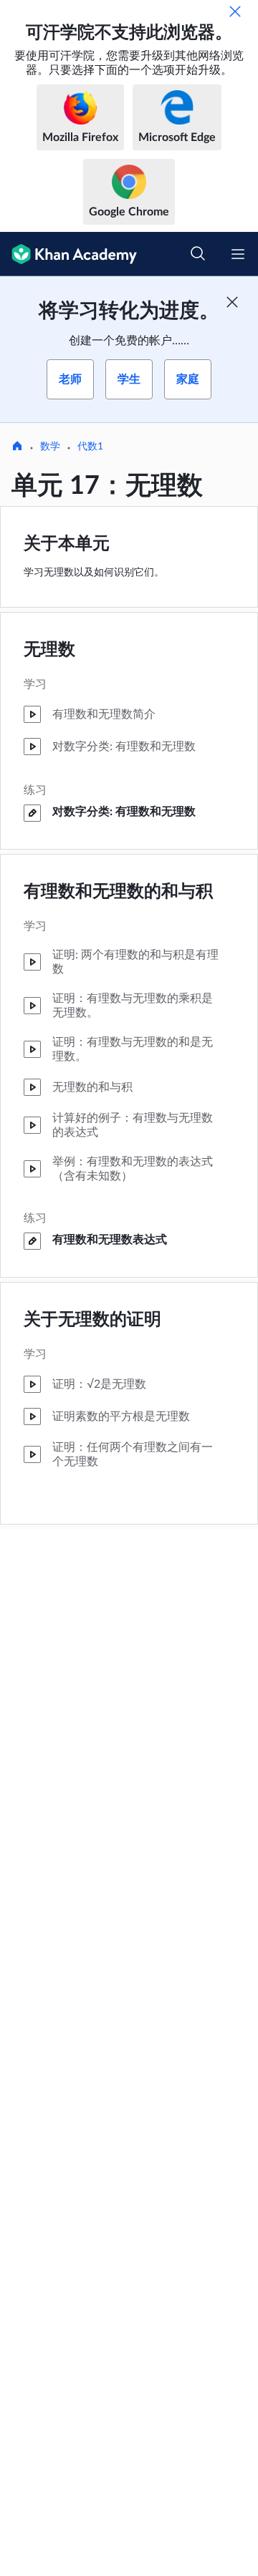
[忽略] (235, 11)
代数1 (90, 447)
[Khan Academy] (68, 254)
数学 (50, 447)
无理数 (49, 650)
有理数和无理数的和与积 (118, 892)
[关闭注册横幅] (232, 302)
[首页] (17, 447)
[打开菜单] (238, 254)
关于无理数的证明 (92, 1320)
